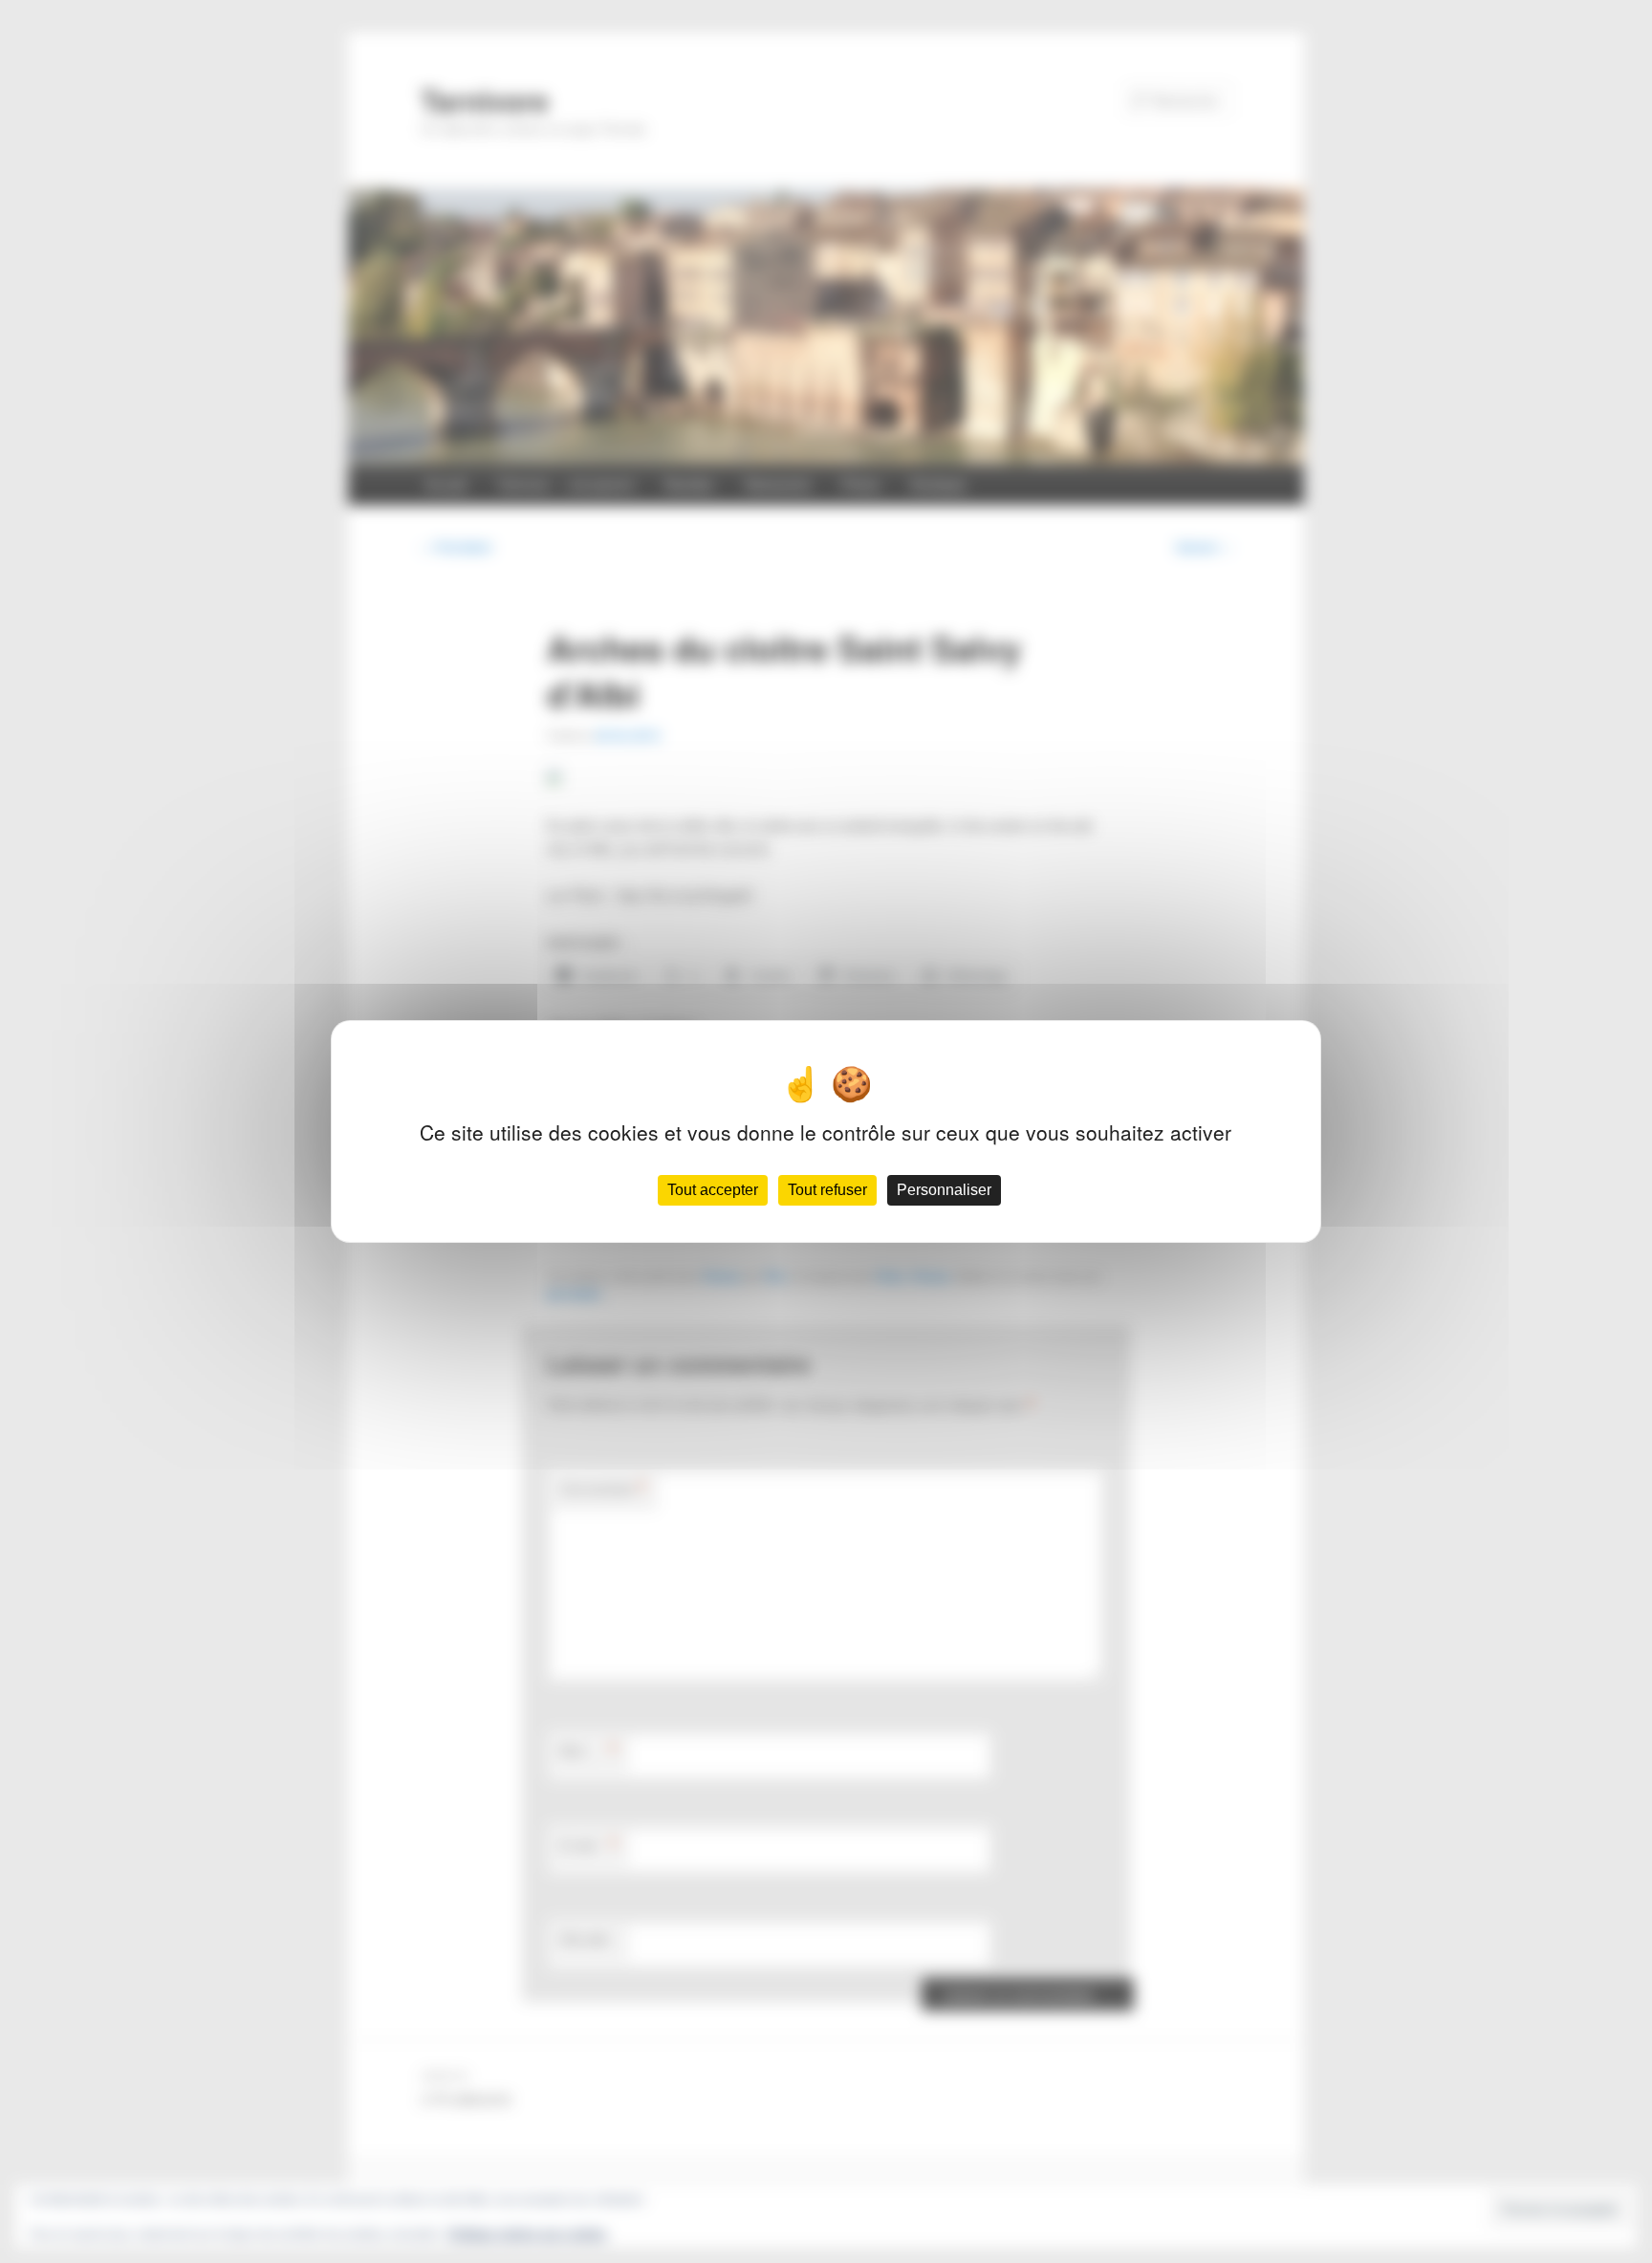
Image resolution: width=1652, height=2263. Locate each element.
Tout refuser (827, 1190)
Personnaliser (944, 1190)
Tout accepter (713, 1190)
